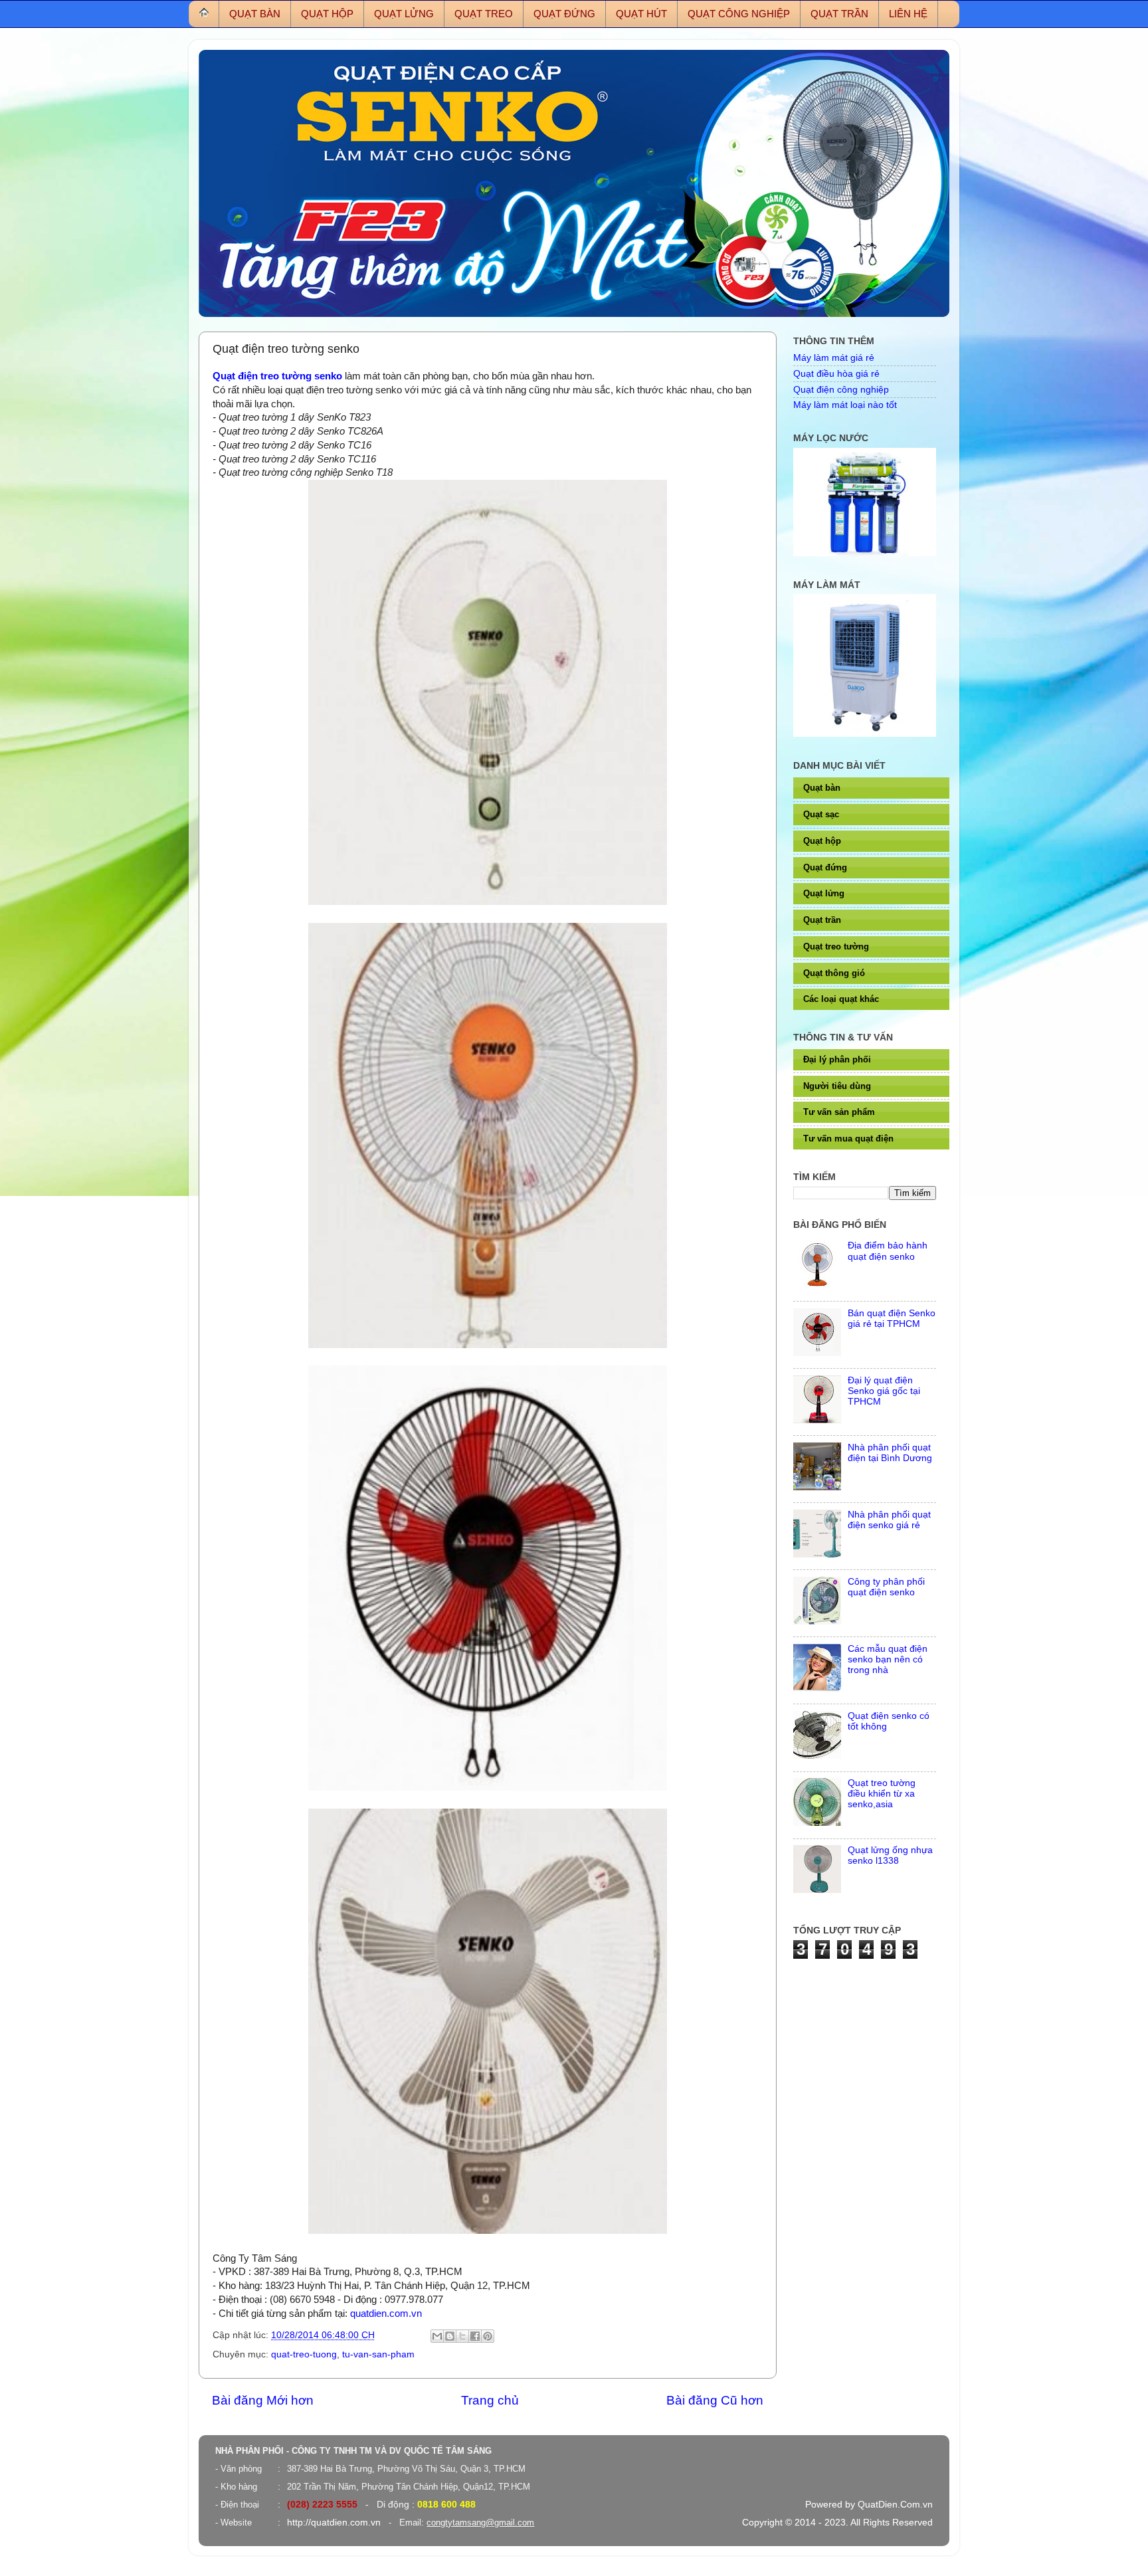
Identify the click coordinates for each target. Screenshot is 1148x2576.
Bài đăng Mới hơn (263, 2400)
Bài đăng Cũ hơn (715, 2400)
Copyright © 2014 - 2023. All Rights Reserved (837, 2523)
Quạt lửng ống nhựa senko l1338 (890, 1855)
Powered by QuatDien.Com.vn (869, 2505)
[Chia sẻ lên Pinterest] (488, 2336)
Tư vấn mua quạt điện (848, 1139)
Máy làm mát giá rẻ (834, 358)
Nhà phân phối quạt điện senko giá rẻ (889, 1520)
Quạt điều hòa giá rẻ (836, 374)
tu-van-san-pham (378, 2354)
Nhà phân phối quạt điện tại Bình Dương (890, 1453)
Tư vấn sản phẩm (839, 1112)
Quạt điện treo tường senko (277, 376)
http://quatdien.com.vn (334, 2523)
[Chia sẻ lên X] (462, 2336)
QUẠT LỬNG (404, 14)
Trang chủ (490, 2400)
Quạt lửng (824, 893)
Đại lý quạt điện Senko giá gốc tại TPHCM (884, 1391)
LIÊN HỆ (908, 14)
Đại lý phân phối (837, 1059)
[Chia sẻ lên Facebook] (475, 2336)
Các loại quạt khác (841, 999)
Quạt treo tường (836, 946)
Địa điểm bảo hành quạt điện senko (888, 1251)
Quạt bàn (822, 788)
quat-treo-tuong (304, 2354)
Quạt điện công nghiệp (841, 390)
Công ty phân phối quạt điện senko (886, 1587)
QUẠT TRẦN (839, 14)
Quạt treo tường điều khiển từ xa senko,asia (882, 1794)
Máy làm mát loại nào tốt (845, 405)
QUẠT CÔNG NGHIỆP (739, 14)
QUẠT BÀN (255, 14)
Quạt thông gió (834, 973)
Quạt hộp (822, 841)
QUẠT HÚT (641, 14)
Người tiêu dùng (837, 1086)
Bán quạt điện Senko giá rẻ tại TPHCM (892, 1319)
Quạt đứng (825, 867)
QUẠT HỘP (327, 14)
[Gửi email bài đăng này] (437, 2336)
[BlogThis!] (450, 2336)
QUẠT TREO (484, 14)
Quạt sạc (821, 814)
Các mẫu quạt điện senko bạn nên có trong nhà (888, 1659)
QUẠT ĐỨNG (564, 14)
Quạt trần (822, 920)
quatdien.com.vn (386, 2314)
